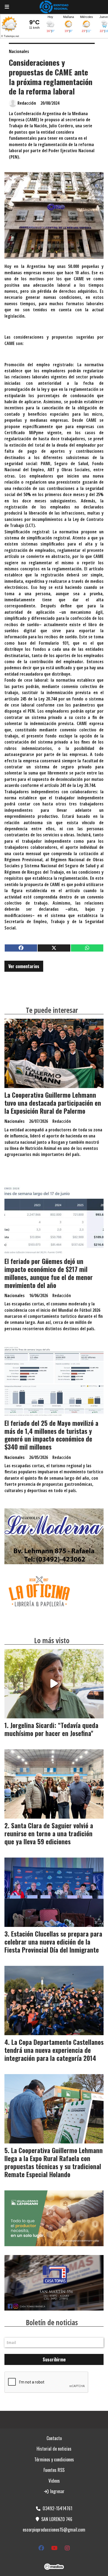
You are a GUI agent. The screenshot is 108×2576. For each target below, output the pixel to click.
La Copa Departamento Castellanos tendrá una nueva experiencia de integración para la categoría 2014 (54, 2050)
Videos (54, 2481)
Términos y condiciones (54, 2459)
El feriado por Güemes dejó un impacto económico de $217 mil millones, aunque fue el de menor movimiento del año (49, 1273)
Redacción (27, 103)
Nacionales (19, 51)
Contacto (54, 2438)
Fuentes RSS (54, 2470)
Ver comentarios (24, 966)
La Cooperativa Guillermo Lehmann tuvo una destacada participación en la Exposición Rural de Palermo (53, 1103)
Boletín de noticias (52, 2322)
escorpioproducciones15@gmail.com (54, 2530)
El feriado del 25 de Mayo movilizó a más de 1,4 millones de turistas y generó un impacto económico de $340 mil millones (51, 1435)
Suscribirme (54, 2359)
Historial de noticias (54, 2449)
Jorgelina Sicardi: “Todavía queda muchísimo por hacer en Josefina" (51, 1729)
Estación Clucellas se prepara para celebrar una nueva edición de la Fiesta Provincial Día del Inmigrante (53, 1942)
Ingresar (57, 2491)
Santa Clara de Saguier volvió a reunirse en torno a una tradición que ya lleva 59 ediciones (49, 1834)
